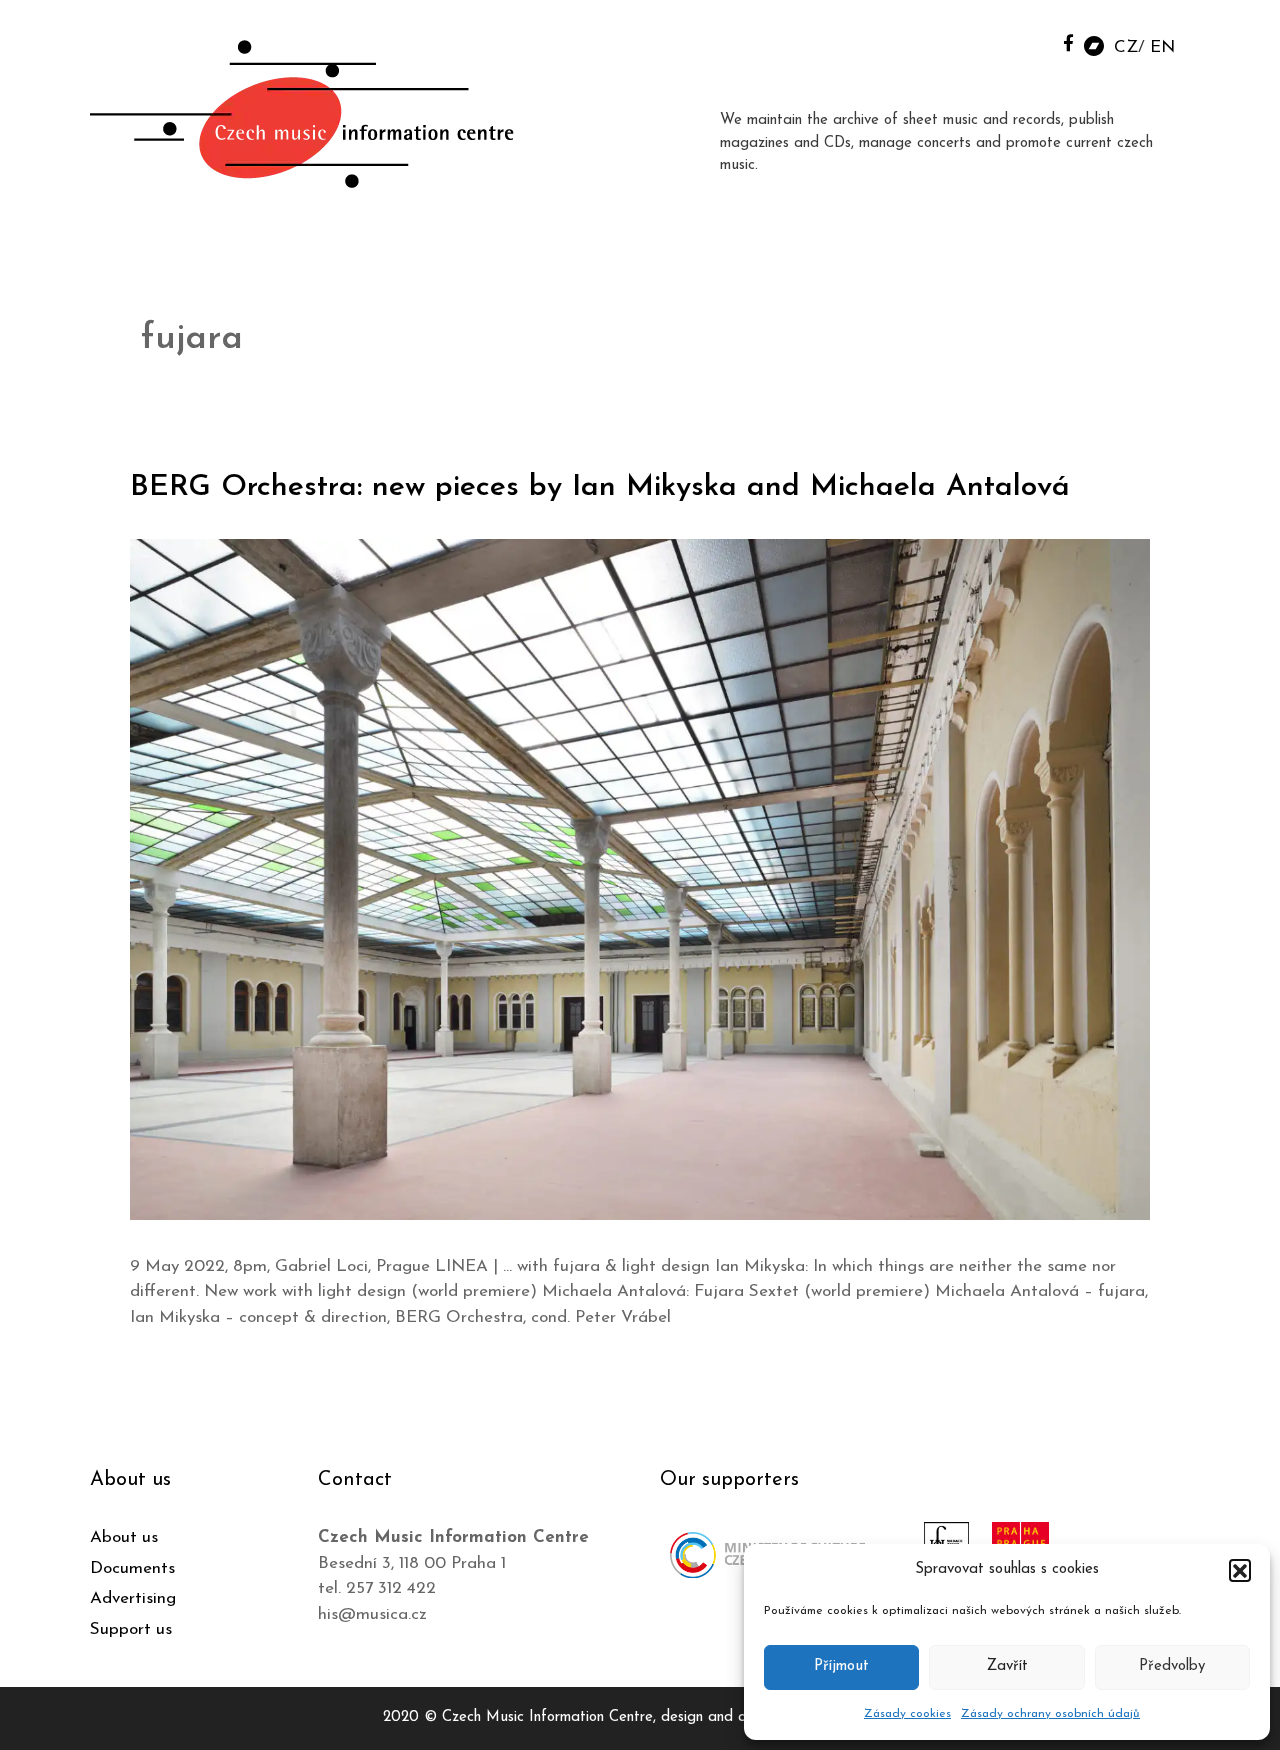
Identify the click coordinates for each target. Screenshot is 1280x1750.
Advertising (133, 1598)
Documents (132, 1568)
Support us (131, 1629)
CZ (1126, 47)
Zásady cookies (907, 1714)
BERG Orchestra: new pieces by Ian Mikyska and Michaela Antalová (600, 487)
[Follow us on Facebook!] (1068, 42)
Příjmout (841, 1666)
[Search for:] (1023, 41)
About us (124, 1537)
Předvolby (1172, 1666)
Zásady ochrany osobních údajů (1050, 1714)
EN (1162, 47)
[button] (1240, 1570)
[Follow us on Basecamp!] (1094, 44)
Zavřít (1007, 1666)
